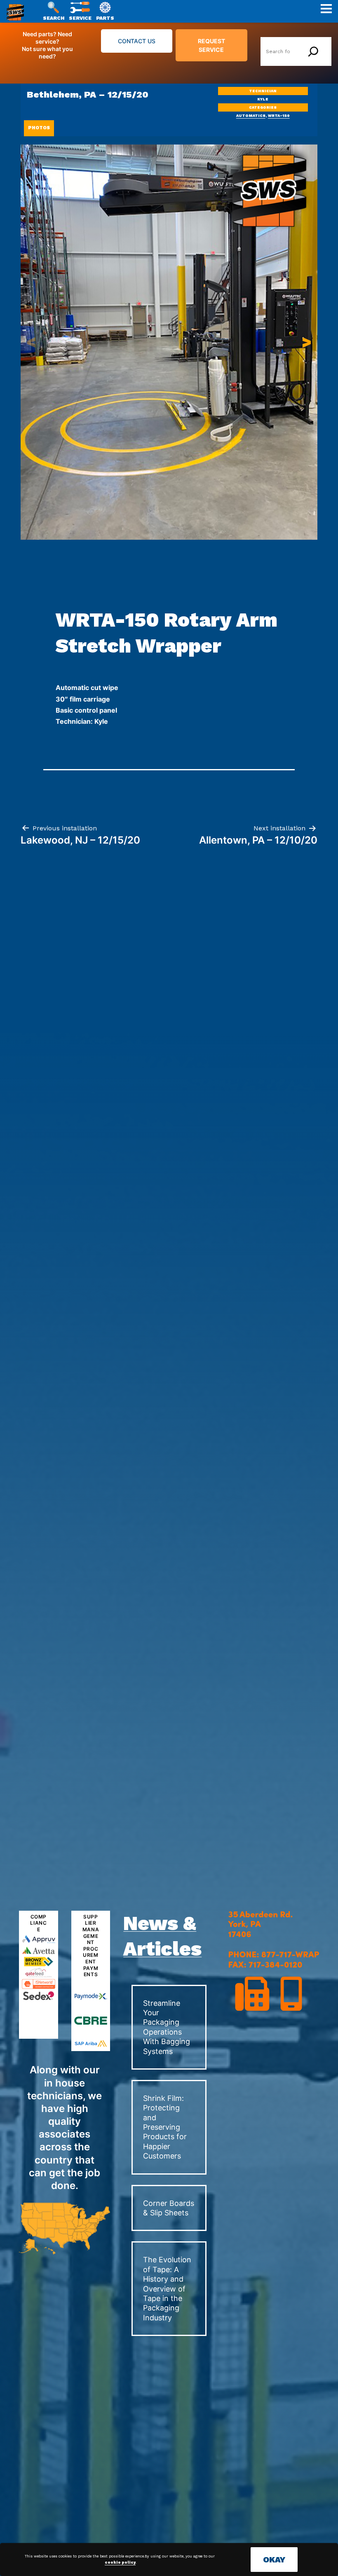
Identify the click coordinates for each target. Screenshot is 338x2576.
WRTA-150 (279, 116)
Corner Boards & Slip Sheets (169, 2208)
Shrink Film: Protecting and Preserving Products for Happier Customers (165, 2127)
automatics (251, 116)
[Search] (313, 51)
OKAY (274, 2560)
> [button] (307, 342)
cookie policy (120, 2562)
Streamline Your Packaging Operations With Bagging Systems (167, 2027)
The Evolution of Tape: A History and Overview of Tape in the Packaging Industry (167, 2288)
